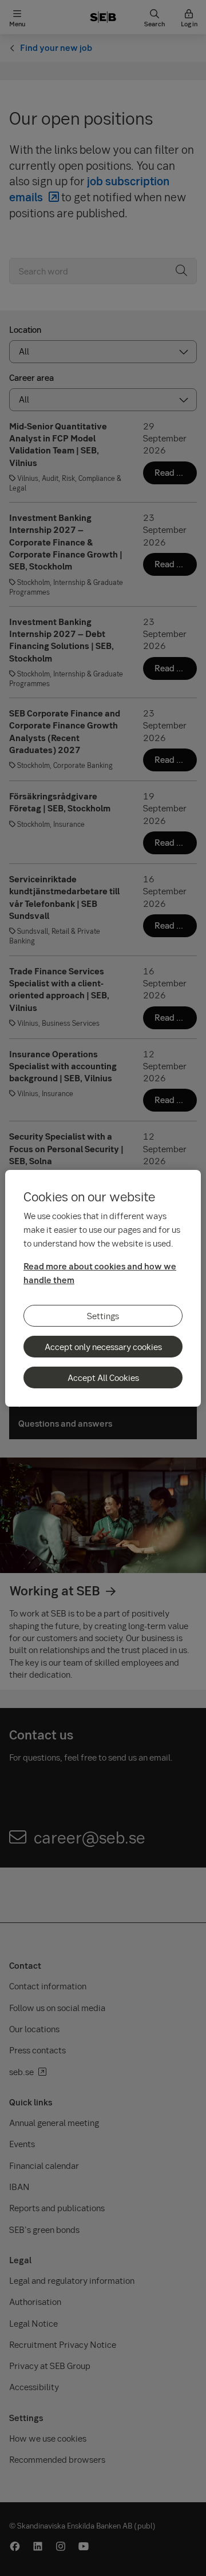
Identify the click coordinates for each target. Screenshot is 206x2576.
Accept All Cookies (103, 1377)
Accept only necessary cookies (103, 1347)
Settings (103, 1316)
